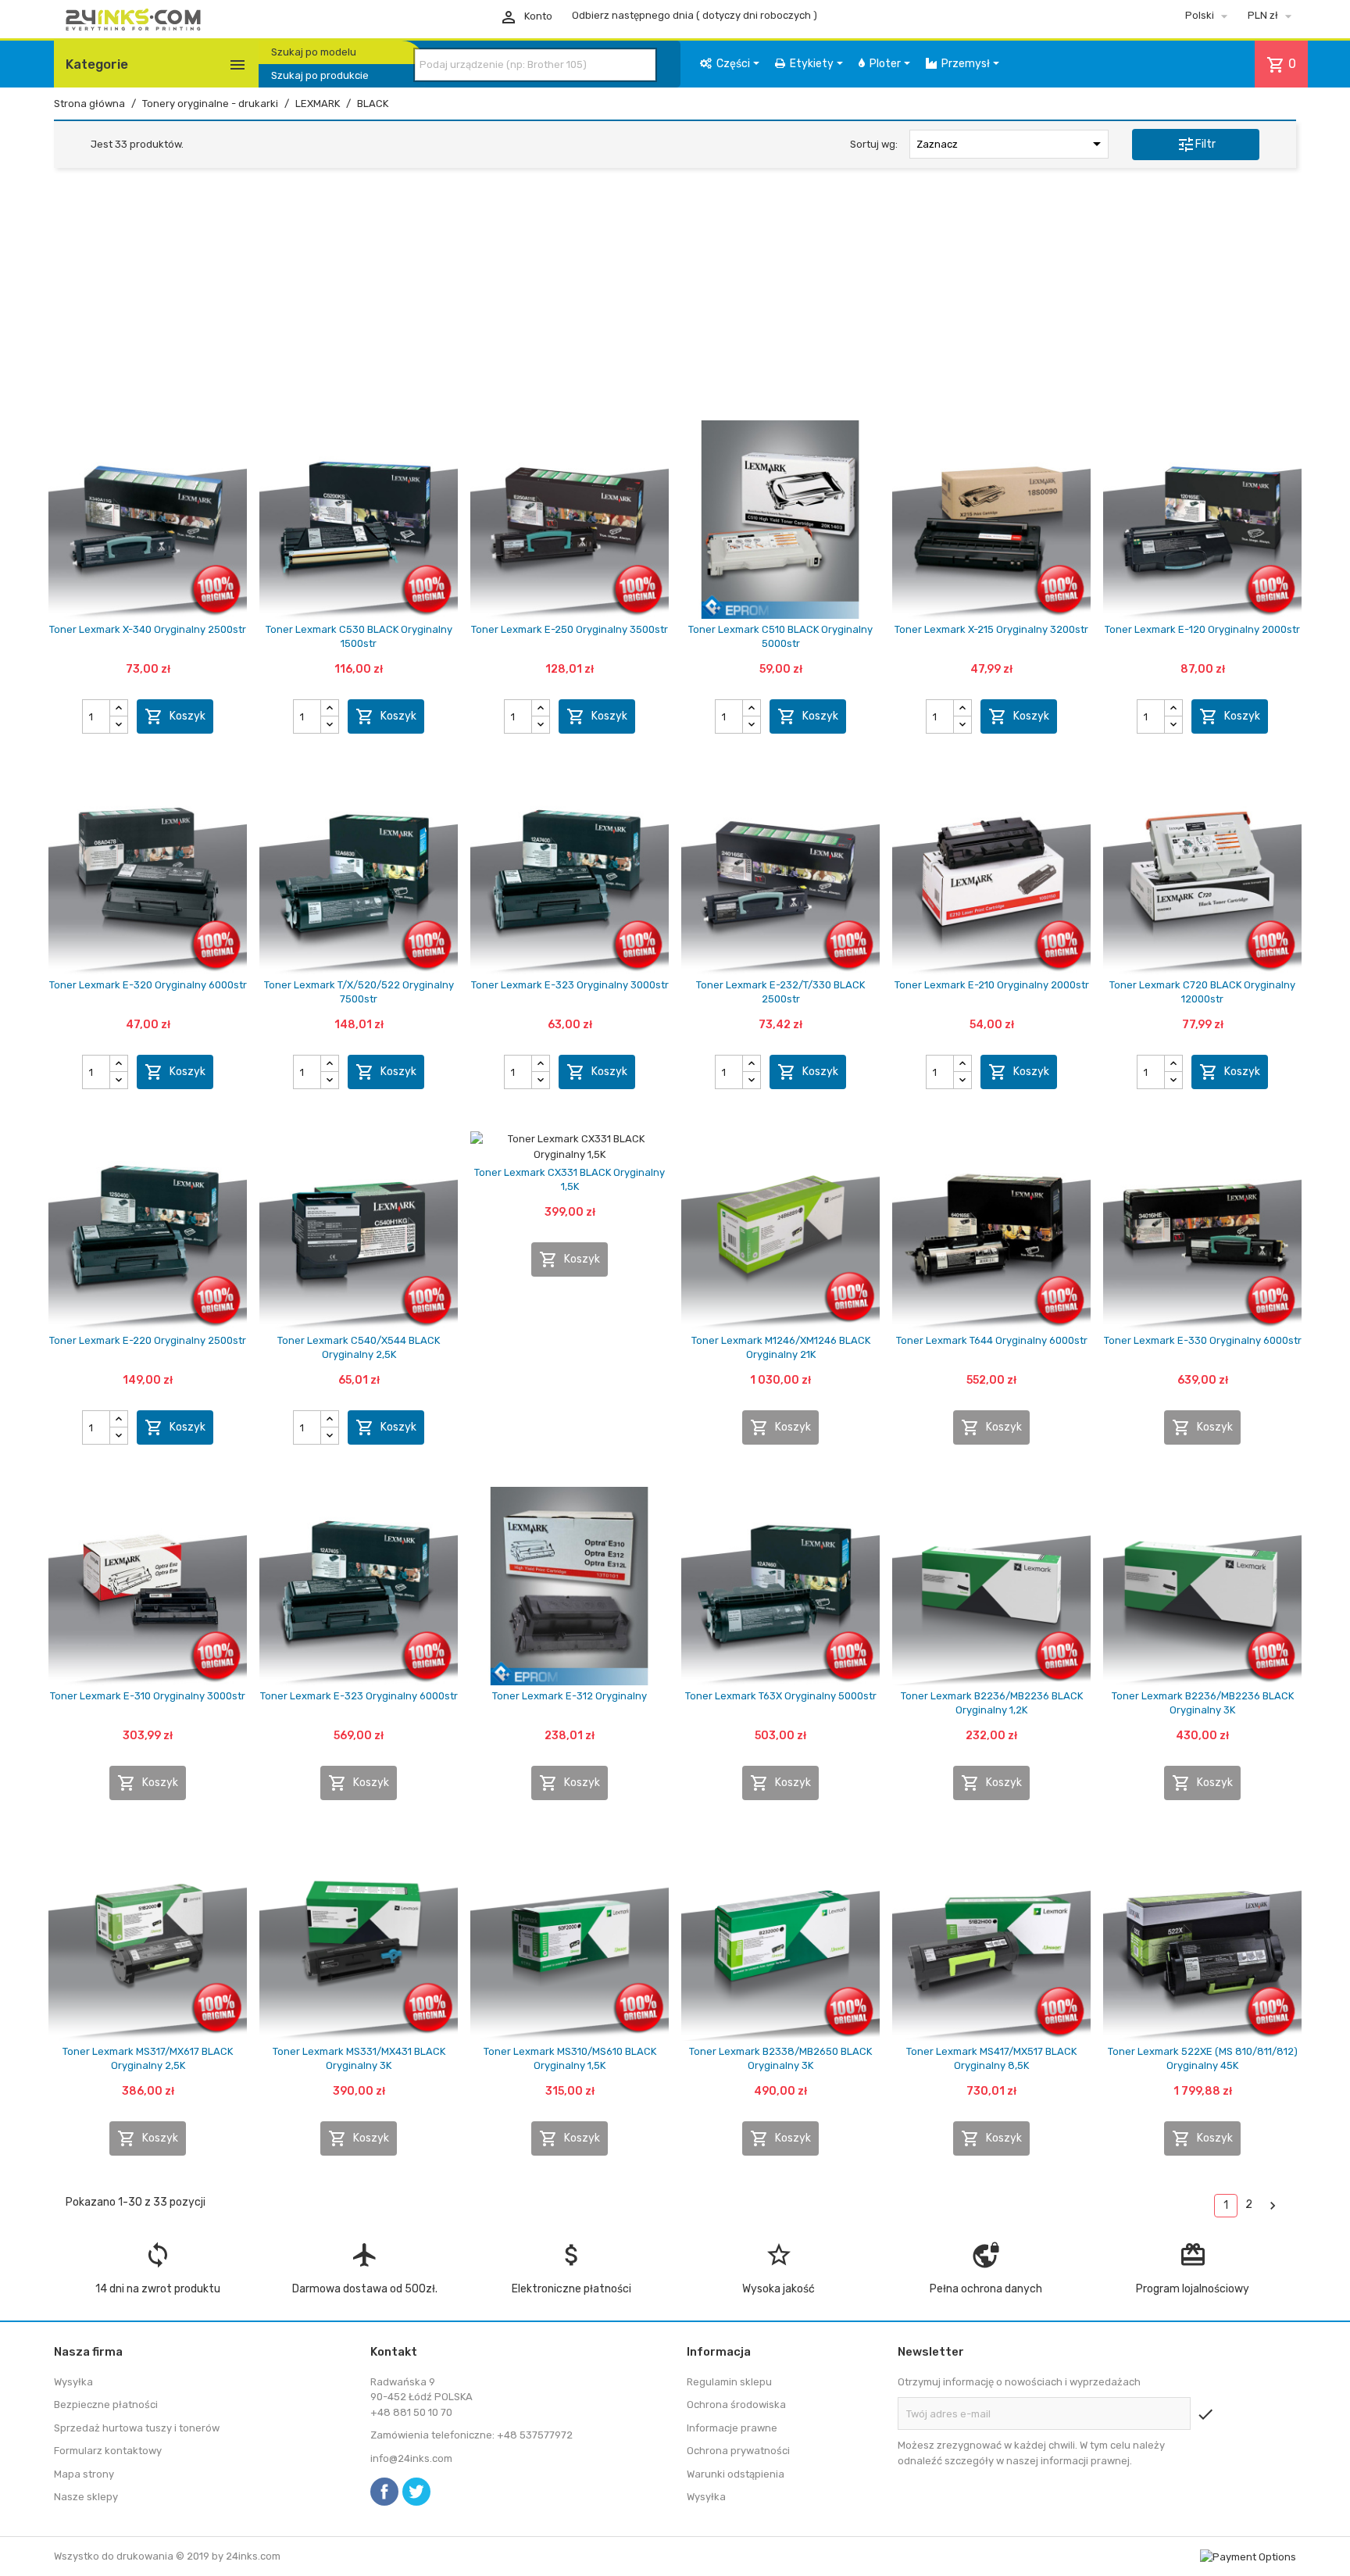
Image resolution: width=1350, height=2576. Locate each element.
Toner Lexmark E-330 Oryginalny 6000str (1203, 1340)
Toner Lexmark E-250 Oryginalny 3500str (570, 629)
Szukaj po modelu (314, 52)
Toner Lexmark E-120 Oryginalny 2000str (1202, 629)
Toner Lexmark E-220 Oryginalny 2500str (148, 1340)
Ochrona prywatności (738, 2451)
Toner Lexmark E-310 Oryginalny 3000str (148, 1696)
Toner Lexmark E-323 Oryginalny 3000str (570, 985)
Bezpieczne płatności (106, 2405)
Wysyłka (73, 2382)
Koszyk (175, 716)
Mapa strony (84, 2474)
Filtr (1196, 145)
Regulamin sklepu (729, 2382)
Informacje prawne (732, 2428)
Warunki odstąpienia (736, 2474)
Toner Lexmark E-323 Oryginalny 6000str (359, 1696)
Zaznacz (1011, 144)
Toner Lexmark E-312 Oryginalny (570, 1696)
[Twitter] (416, 2492)
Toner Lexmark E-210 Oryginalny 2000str (992, 985)
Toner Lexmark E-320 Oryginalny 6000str (148, 985)
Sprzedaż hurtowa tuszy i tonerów (137, 2428)
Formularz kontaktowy (108, 2451)
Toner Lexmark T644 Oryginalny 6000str (992, 1340)
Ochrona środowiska (736, 2405)
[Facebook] (384, 2492)
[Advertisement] (675, 299)
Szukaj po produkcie (320, 75)
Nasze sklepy (86, 2497)
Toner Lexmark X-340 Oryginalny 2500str (148, 629)
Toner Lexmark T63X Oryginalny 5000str (781, 1696)
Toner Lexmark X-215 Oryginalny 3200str (991, 629)
